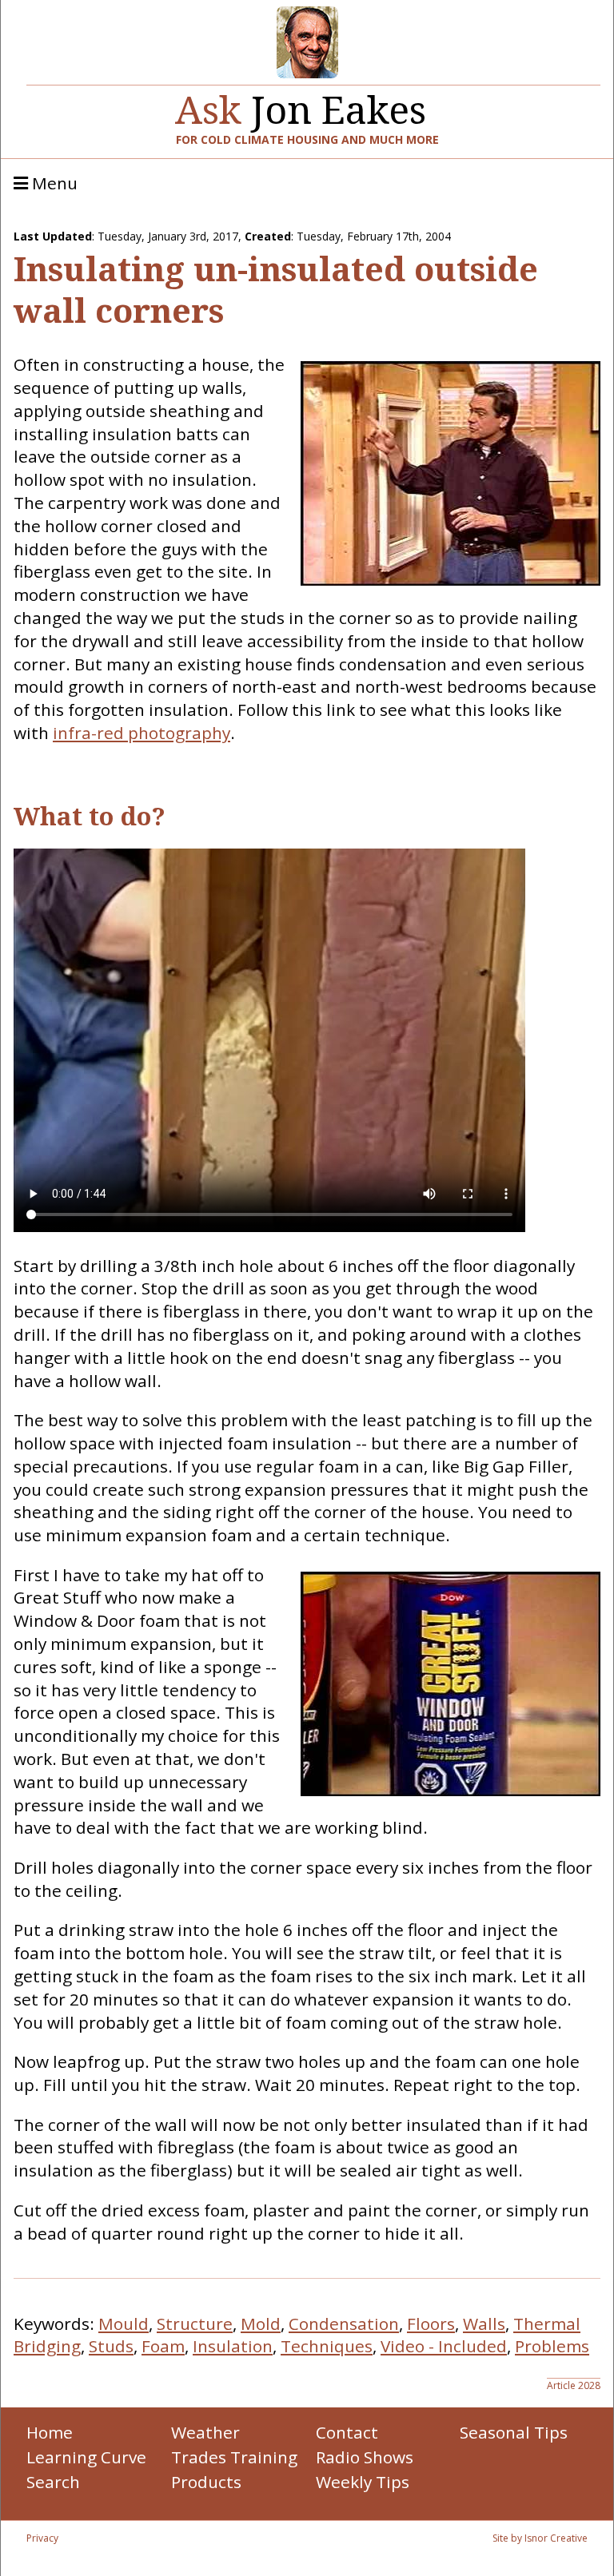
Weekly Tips (363, 2482)
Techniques (327, 2346)
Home (50, 2432)
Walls (484, 2324)
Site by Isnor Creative (540, 2538)
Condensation (344, 2324)
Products (206, 2482)
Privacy (42, 2538)
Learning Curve (86, 2457)
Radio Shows (365, 2457)
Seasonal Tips (514, 2432)
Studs (111, 2346)
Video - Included (444, 2346)
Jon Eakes (301, 103)
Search (53, 2482)
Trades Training (234, 2457)
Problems (552, 2346)
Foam (163, 2346)
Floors (431, 2324)
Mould (124, 2324)
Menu (53, 184)
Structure (195, 2324)
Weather (205, 2432)
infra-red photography (142, 733)
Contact (347, 2432)
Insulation (233, 2346)
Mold (261, 2324)
